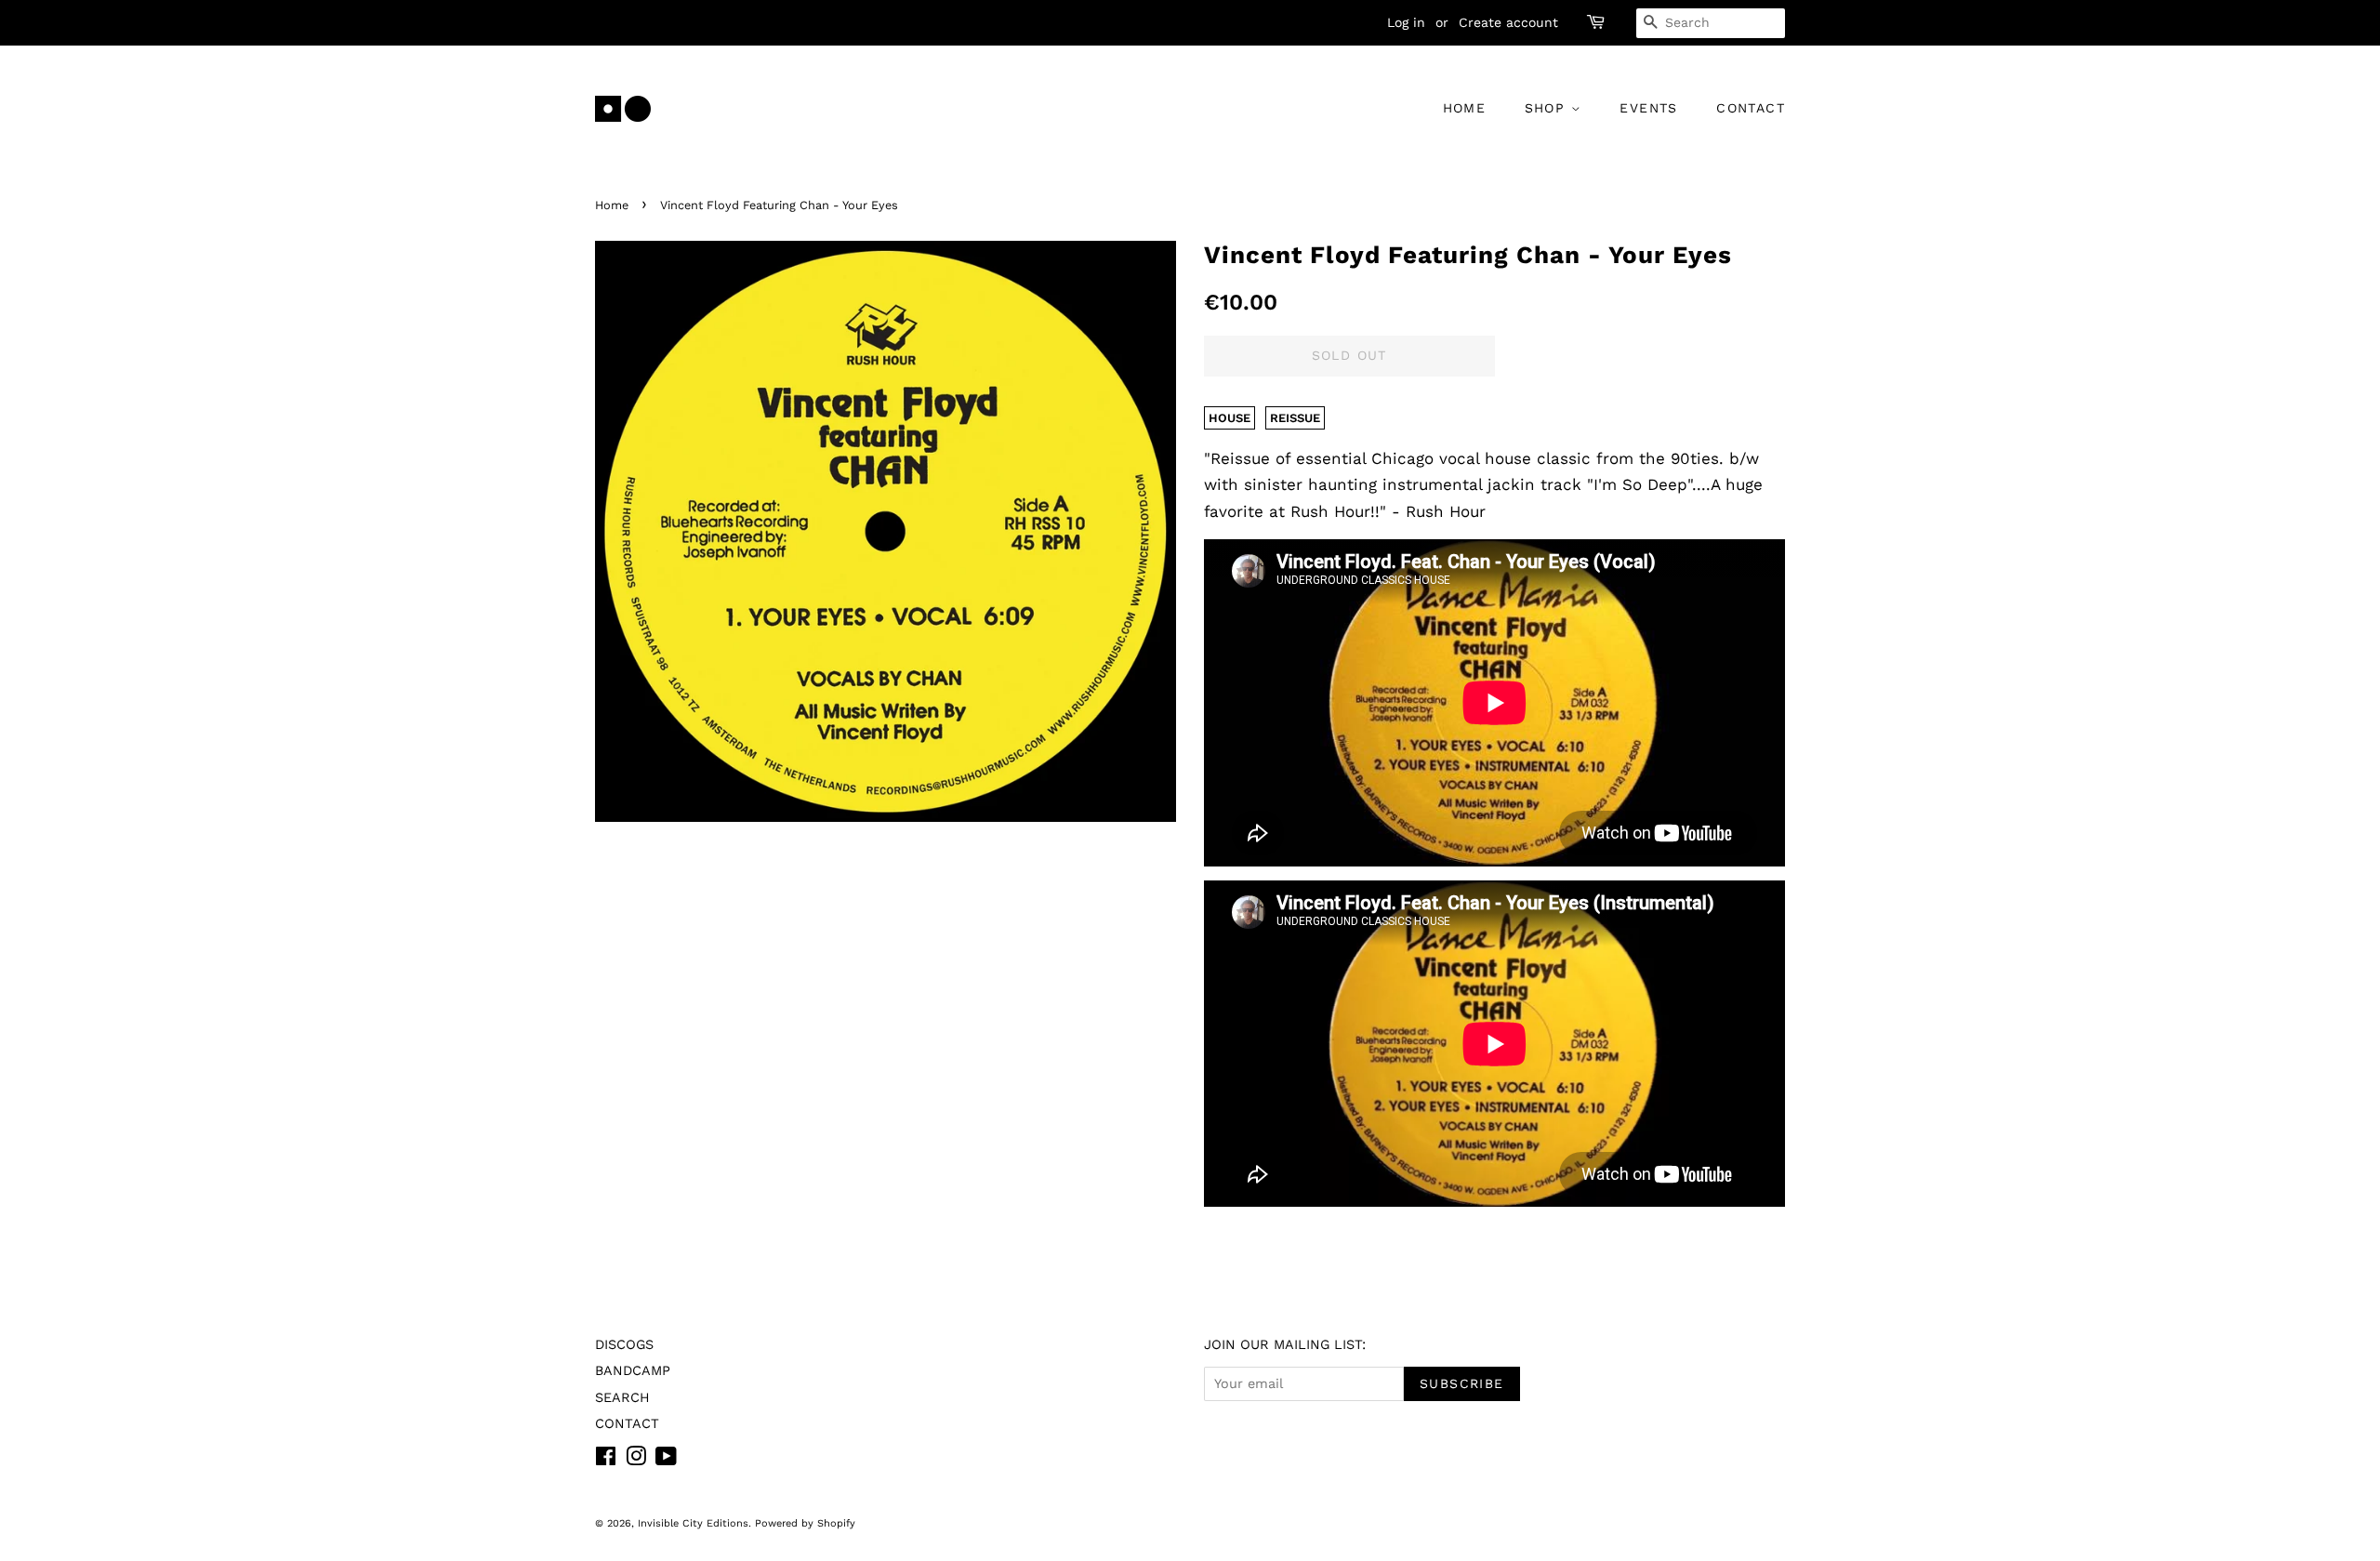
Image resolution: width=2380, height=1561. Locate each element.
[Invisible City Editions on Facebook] (606, 1460)
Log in (1406, 22)
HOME (1465, 108)
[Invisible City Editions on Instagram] (636, 1460)
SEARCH (622, 1398)
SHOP (1548, 108)
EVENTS (1648, 108)
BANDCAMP (633, 1371)
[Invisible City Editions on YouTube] (666, 1460)
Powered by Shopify (805, 1523)
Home (612, 205)
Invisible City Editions (693, 1523)
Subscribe (1462, 1383)
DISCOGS (624, 1345)
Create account (1508, 22)
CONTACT (1751, 108)
